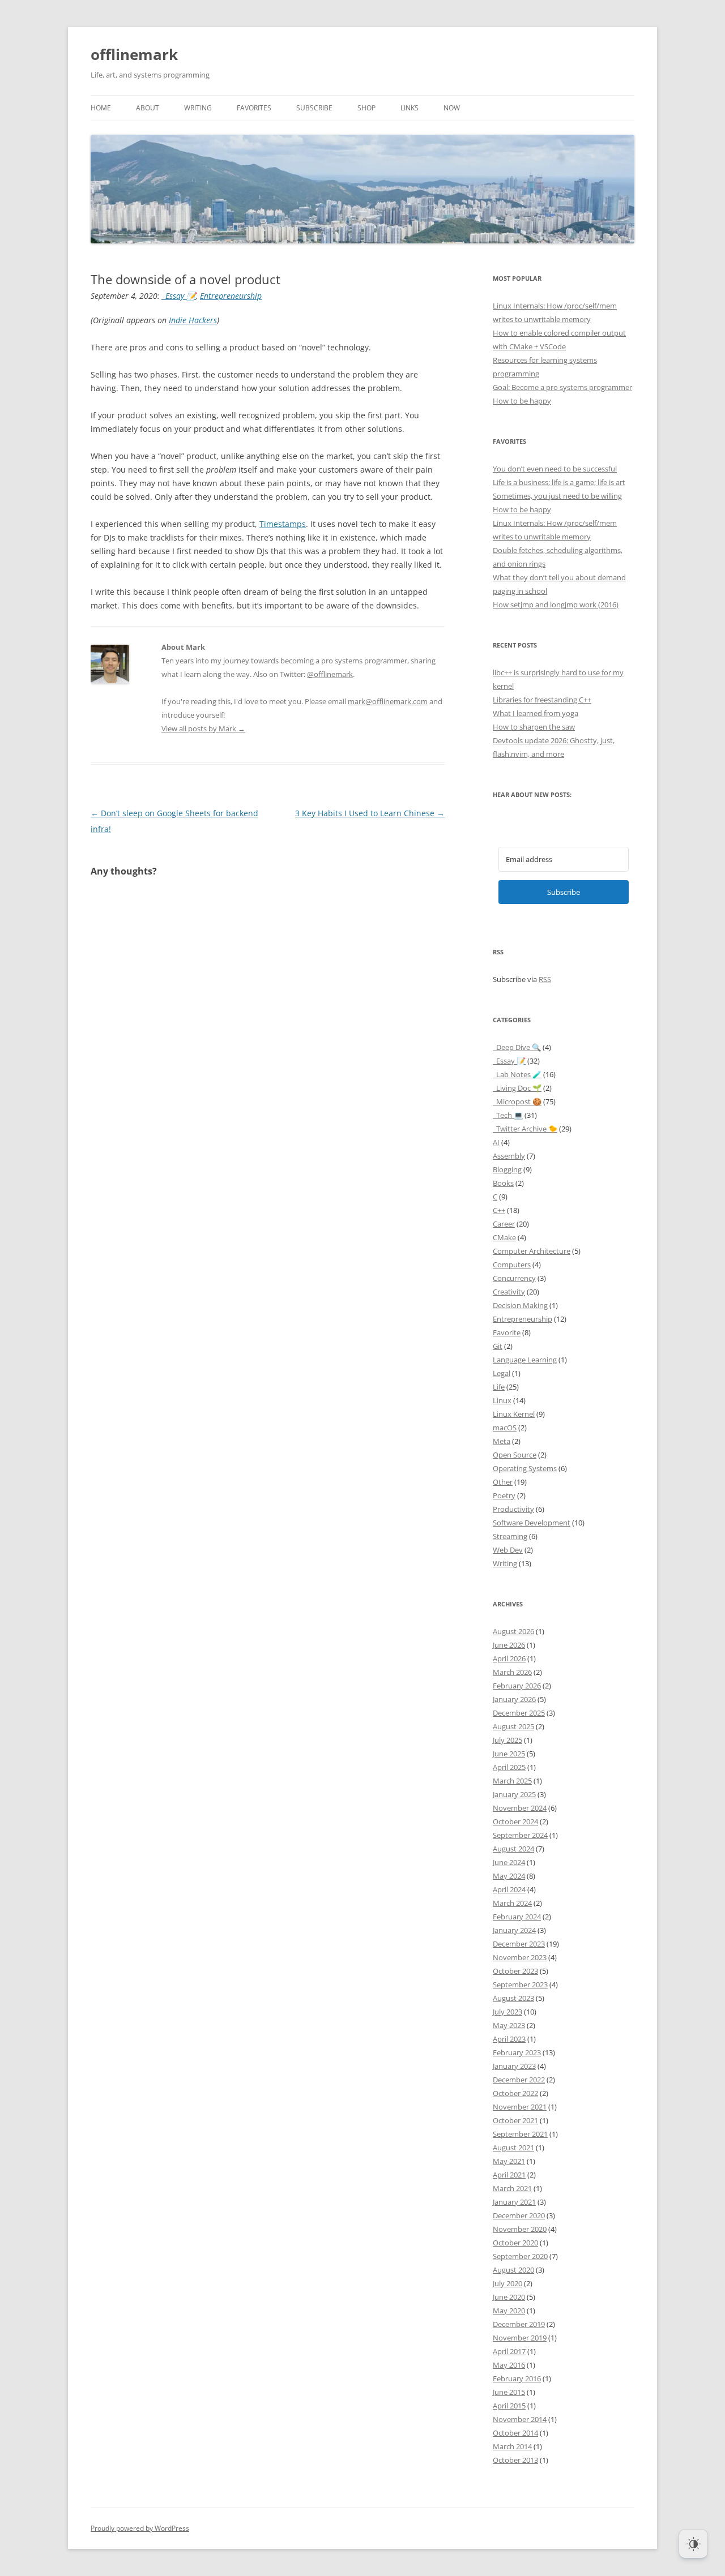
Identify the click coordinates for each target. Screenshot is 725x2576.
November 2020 (520, 2229)
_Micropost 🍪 (517, 1101)
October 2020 (515, 2243)
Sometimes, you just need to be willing (557, 496)
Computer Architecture (532, 1251)
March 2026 (512, 1672)
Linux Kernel (514, 1414)
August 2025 (513, 1726)
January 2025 (514, 1794)
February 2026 (517, 1686)
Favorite (507, 1332)
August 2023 (513, 1998)
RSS (545, 979)
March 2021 (512, 2188)
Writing (198, 108)
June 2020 (509, 2297)
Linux (502, 1400)
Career (504, 1224)
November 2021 (520, 2107)
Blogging (507, 1169)
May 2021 (509, 2161)
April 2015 (509, 2406)
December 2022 (519, 2080)
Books (503, 1183)
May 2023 (509, 2025)
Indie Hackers (193, 320)
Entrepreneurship (231, 296)
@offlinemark (330, 674)
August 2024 (513, 1849)
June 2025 (509, 1754)
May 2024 (509, 1876)
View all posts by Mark (203, 728)
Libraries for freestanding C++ (542, 700)
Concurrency (514, 1278)
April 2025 (509, 1767)
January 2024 (514, 1930)
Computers (512, 1265)
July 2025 (507, 1740)
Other (503, 1482)
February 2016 (517, 2378)
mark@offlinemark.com (388, 701)
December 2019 (519, 2324)
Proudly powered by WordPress (140, 2528)
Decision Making (520, 1305)
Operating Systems (525, 1468)
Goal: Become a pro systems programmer (562, 387)
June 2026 (509, 1645)
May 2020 (509, 2311)
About (148, 108)
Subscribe (314, 108)
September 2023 (520, 1984)
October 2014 (515, 2433)
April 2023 (509, 2039)
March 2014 (512, 2446)
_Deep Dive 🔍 (517, 1047)
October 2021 (515, 2120)
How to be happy (522, 401)
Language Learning (525, 1360)
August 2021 (513, 2148)
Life (499, 1387)
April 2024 (509, 1889)
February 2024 (517, 1917)
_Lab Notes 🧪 (517, 1074)
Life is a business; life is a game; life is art (559, 482)
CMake (504, 1237)
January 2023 (514, 2066)
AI (496, 1142)
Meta (502, 1441)
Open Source (515, 1455)
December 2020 (519, 2215)
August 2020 (513, 2270)
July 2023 (507, 2012)
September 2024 (520, 1835)
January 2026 (514, 1699)
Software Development (532, 1523)
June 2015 (509, 2392)
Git (498, 1346)
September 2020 (520, 2256)
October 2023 (515, 1971)
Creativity (509, 1292)
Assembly (509, 1156)
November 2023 (520, 1957)
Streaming (510, 1536)
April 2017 (509, 2351)
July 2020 (507, 2283)
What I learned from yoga (536, 713)
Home (101, 108)
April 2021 (509, 2175)
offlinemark (134, 54)
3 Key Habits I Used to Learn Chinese (370, 813)
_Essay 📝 (179, 296)
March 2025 (512, 1781)
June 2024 (509, 1862)
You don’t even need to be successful (555, 469)
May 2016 (509, 2365)
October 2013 (515, 2460)
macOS (505, 1428)
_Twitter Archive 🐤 (525, 1129)
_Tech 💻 (508, 1115)
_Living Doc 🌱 (517, 1088)
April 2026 (509, 1658)
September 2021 (520, 2134)
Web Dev (508, 1550)
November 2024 (520, 1808)
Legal (502, 1373)
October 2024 (515, 1821)
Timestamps (283, 524)
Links (410, 108)
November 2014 (520, 2419)
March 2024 (512, 1903)
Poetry (504, 1495)
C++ (499, 1210)
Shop (366, 108)
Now (452, 108)
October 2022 (515, 2093)
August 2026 (513, 1631)
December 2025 (519, 1713)
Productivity (513, 1509)
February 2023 (517, 2052)
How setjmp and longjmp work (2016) (556, 605)
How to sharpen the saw (534, 727)
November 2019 (520, 2338)
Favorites (254, 108)
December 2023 (519, 1944)
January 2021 (514, 2202)
